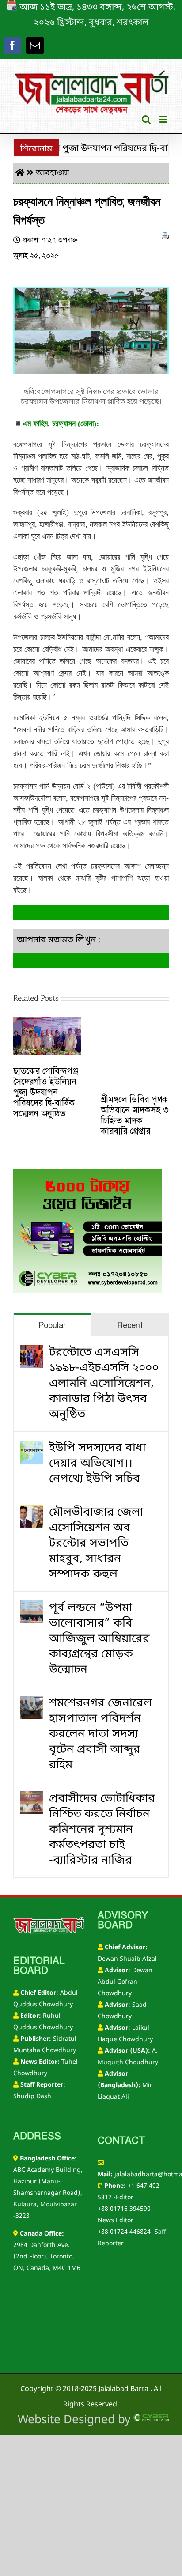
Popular (52, 1325)
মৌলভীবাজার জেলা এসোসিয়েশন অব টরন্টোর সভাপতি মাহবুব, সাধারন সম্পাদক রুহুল (96, 1544)
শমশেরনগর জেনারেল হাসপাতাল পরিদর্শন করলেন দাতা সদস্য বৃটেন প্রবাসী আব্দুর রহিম (100, 1734)
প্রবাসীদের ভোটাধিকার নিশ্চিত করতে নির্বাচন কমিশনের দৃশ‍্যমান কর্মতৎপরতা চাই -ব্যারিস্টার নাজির (102, 1830)
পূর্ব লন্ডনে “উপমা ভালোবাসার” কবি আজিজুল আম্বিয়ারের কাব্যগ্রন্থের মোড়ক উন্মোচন (99, 1639)
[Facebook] (12, 45)
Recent (130, 1325)
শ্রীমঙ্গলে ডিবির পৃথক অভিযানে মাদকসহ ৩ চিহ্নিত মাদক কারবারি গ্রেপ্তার (135, 1115)
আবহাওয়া (53, 173)
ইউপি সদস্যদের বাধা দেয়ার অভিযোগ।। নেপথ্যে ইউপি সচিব (97, 1464)
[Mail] (35, 45)
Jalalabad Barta (123, 2389)
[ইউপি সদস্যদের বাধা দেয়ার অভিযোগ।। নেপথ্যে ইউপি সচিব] (32, 1448)
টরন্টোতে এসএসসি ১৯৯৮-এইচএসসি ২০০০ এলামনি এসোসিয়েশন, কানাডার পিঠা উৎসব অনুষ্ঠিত (104, 1384)
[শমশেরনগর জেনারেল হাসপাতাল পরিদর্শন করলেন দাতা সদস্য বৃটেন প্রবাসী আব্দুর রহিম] (32, 1704)
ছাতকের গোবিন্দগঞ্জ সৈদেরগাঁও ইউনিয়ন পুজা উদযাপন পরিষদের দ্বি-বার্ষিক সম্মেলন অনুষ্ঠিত (46, 1092)
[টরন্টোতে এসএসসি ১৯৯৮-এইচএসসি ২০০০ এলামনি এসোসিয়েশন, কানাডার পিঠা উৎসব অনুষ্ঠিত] (32, 1353)
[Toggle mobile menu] (164, 119)
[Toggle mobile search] (146, 119)
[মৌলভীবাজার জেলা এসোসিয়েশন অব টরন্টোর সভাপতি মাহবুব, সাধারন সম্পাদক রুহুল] (32, 1513)
